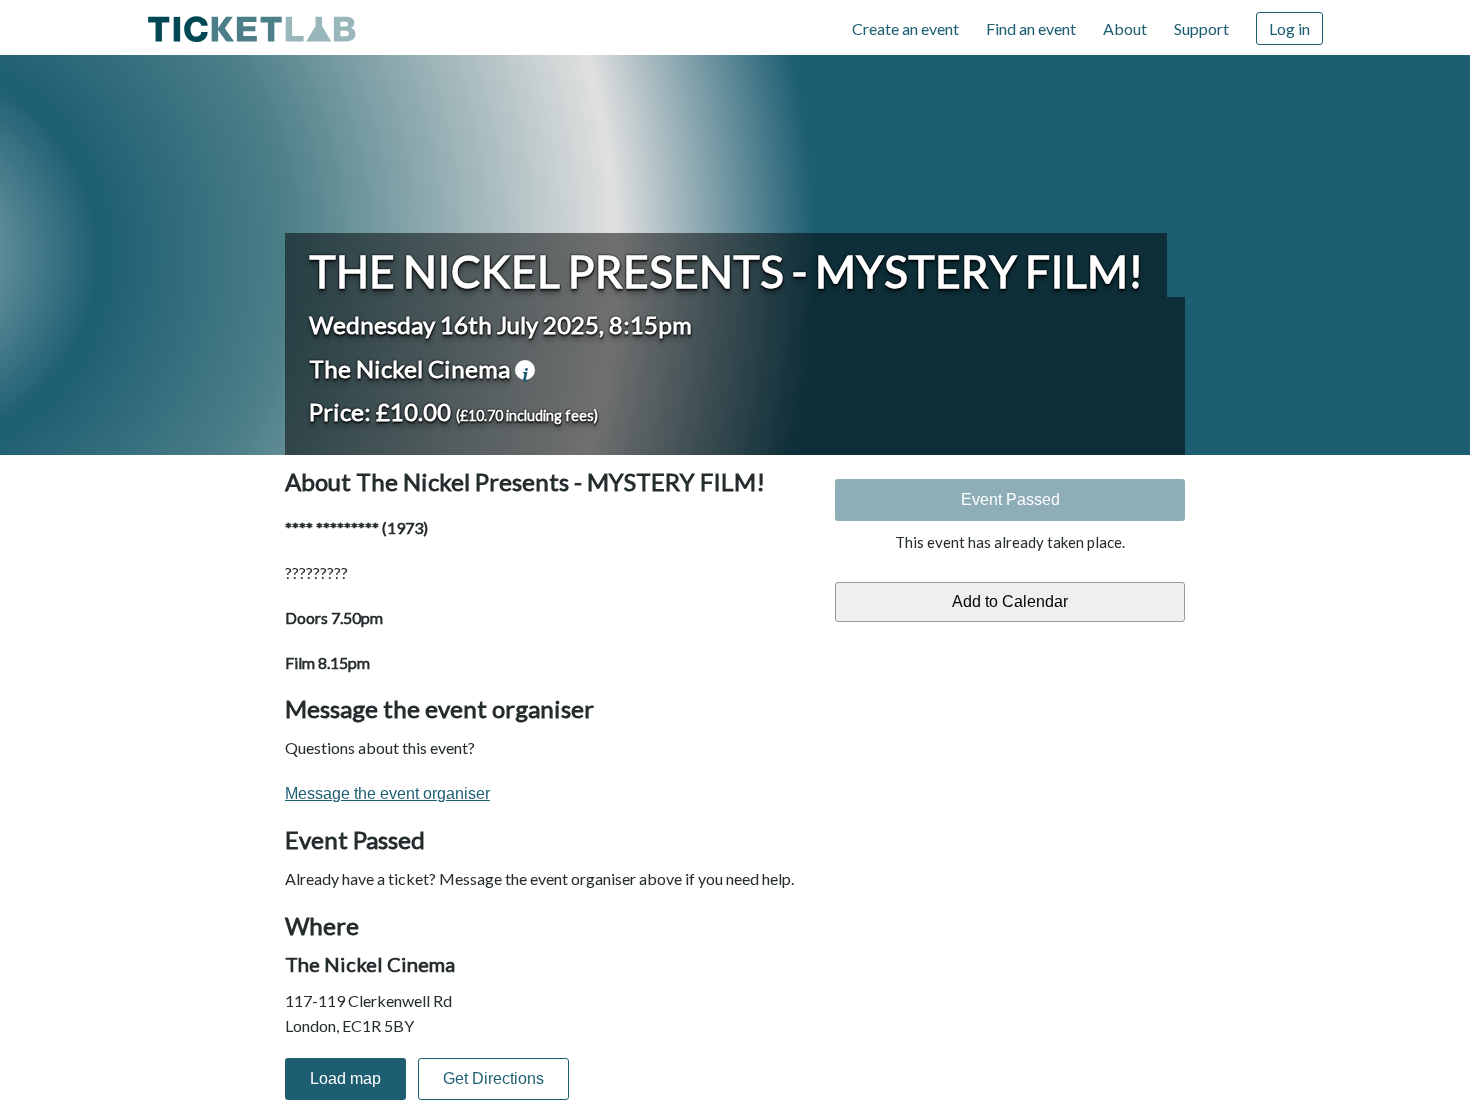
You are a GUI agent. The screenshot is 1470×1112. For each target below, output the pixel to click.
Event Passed (1010, 499)
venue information (525, 370)
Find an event (1031, 28)
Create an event (905, 28)
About (1125, 28)
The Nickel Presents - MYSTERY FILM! (726, 271)
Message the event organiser (387, 793)
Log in (1289, 28)
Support (1201, 28)
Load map (345, 1078)
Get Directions (493, 1078)
